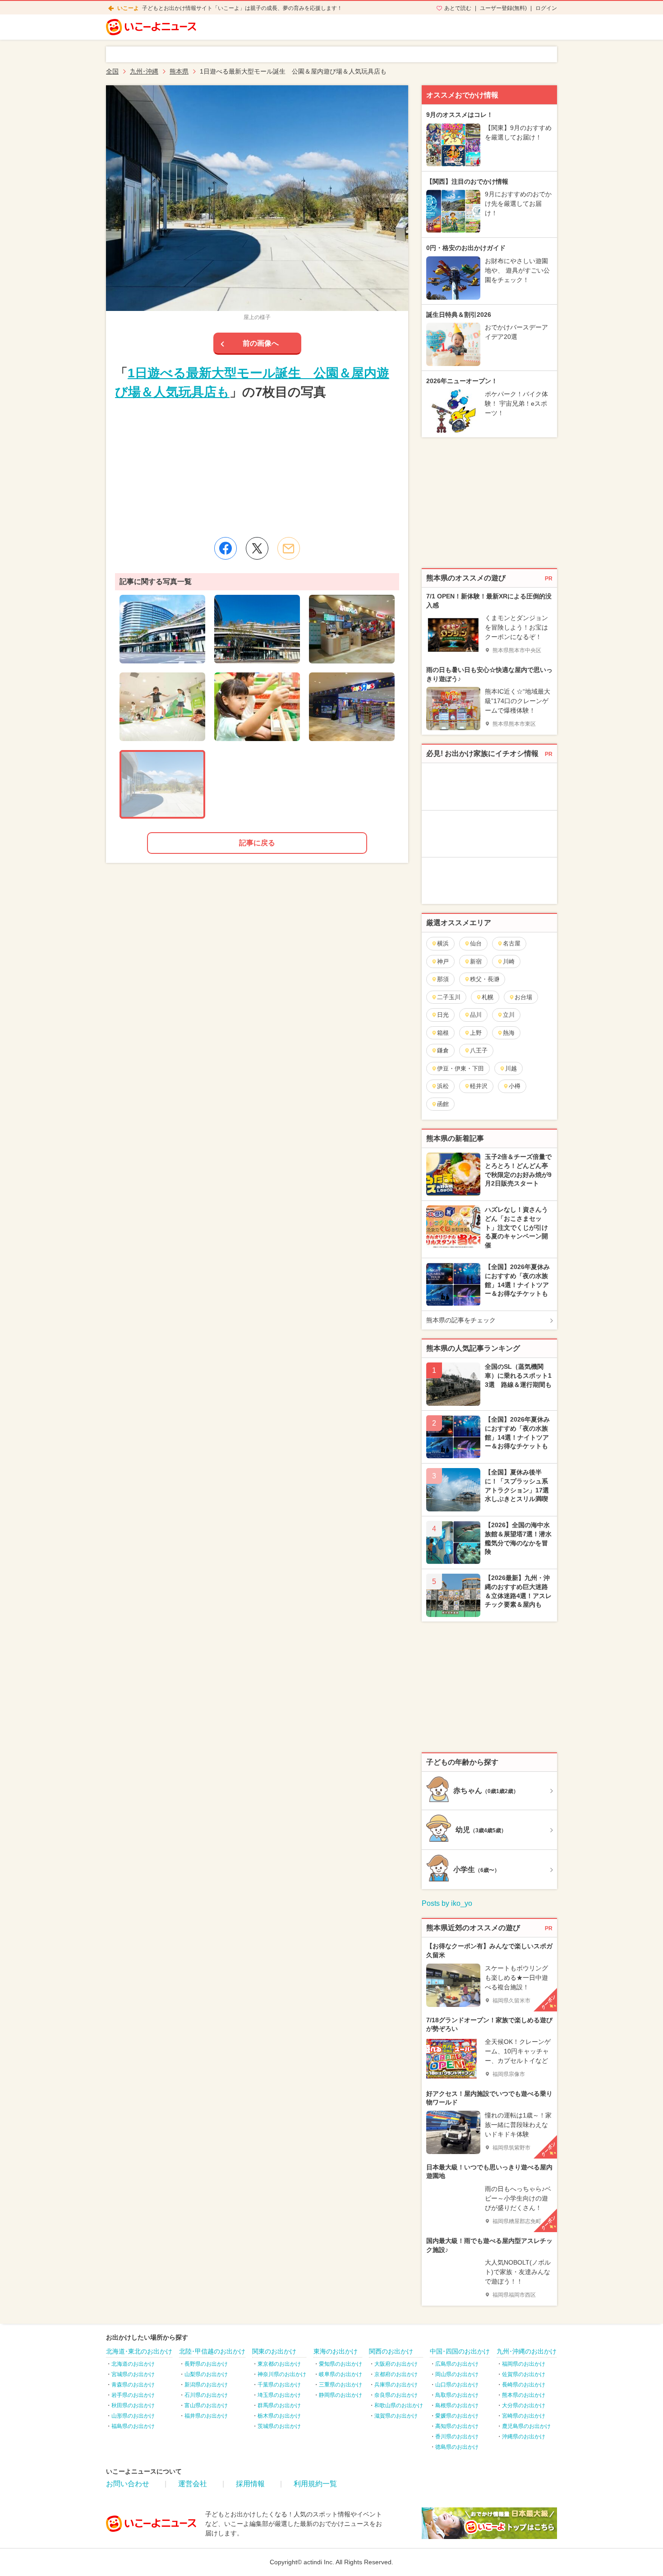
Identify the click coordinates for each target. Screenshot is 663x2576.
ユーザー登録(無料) (503, 8)
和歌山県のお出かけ (399, 2405)
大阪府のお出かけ (396, 2364)
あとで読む (458, 8)
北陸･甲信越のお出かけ (212, 2351)
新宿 (476, 961)
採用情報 (250, 2484)
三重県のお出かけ (341, 2385)
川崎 (509, 961)
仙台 (476, 943)
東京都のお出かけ (279, 2364)
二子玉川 (449, 997)
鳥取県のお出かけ (457, 2395)
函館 (443, 1104)
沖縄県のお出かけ (524, 2437)
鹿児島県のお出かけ (526, 2426)
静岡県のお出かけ (341, 2395)
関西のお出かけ (391, 2351)
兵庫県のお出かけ (396, 2385)
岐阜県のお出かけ (341, 2374)
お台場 (523, 997)
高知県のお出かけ (457, 2426)
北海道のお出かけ (133, 2364)
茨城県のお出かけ (279, 2426)
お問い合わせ (128, 2484)
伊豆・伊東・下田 (460, 1068)
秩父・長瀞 (485, 979)
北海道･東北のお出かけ (139, 2351)
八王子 (479, 1050)
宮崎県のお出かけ (524, 2416)
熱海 (509, 1033)
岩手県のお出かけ (133, 2395)
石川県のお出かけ (206, 2395)
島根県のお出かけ (457, 2405)
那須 (443, 979)
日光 (443, 1015)
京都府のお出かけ (396, 2374)
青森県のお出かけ (133, 2385)
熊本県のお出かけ (524, 2395)
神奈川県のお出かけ (282, 2374)
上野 (476, 1033)
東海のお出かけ (336, 2351)
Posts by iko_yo (447, 1903)
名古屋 (512, 943)
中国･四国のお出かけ (460, 2351)
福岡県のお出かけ (524, 2364)
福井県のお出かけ (206, 2416)
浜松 (443, 1086)
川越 (511, 1068)
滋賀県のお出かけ (396, 2416)
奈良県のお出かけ (396, 2395)
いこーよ (128, 8)
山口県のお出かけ (457, 2385)
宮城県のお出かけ (133, 2374)
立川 (509, 1015)
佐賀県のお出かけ (524, 2374)
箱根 (443, 1033)
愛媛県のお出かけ (457, 2416)
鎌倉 (443, 1050)
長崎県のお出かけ (524, 2385)
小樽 (515, 1086)
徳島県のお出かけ (457, 2447)
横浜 (443, 943)
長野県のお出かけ (206, 2364)
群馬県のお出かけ (279, 2405)
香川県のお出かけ (457, 2437)
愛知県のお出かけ (341, 2364)
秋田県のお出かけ (133, 2405)
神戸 (443, 961)
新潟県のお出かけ (206, 2385)
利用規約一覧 (315, 2484)
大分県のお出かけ (524, 2405)
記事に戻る (257, 843)
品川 (476, 1015)
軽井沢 (479, 1086)
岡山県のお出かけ (457, 2374)
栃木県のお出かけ (279, 2416)
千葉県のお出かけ (279, 2385)
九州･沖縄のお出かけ (527, 2351)
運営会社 (193, 2484)
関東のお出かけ (274, 2351)
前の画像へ (261, 343)
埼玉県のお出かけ (279, 2395)
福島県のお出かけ (133, 2426)
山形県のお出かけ (133, 2416)
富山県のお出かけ (206, 2405)
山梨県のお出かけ (206, 2374)
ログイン (546, 8)
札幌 (488, 997)
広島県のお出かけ (457, 2364)
